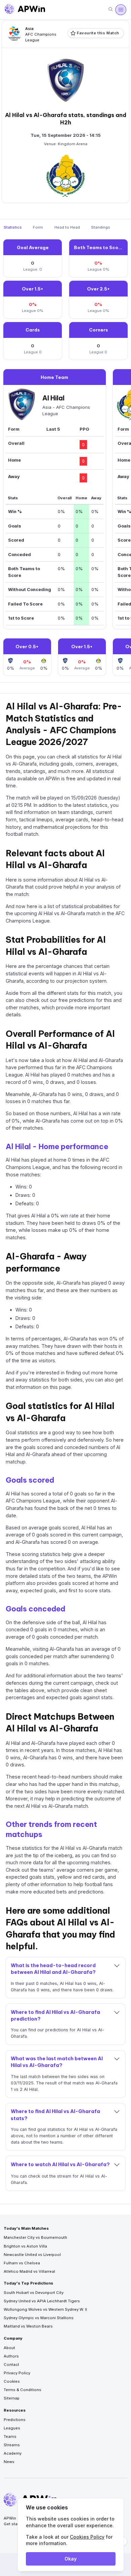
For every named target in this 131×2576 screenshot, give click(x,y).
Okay (71, 2559)
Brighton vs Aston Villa (25, 2246)
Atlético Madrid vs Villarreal (29, 2271)
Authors (11, 2356)
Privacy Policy (17, 2373)
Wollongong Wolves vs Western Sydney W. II (45, 2309)
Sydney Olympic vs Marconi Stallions (39, 2318)
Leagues (12, 2428)
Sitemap (12, 2398)
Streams (12, 2445)
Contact (11, 2365)
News (9, 2462)
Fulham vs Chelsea (22, 2263)
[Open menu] (121, 10)
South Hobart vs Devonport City (34, 2293)
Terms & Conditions (23, 2390)
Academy (13, 2453)
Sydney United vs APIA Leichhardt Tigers (42, 2301)
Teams (10, 2436)
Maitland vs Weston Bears (28, 2326)
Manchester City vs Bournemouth (35, 2237)
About (9, 2348)
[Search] (111, 10)
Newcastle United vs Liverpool (32, 2255)
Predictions (15, 2420)
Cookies (12, 2381)
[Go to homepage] (25, 10)
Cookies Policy (87, 2537)
